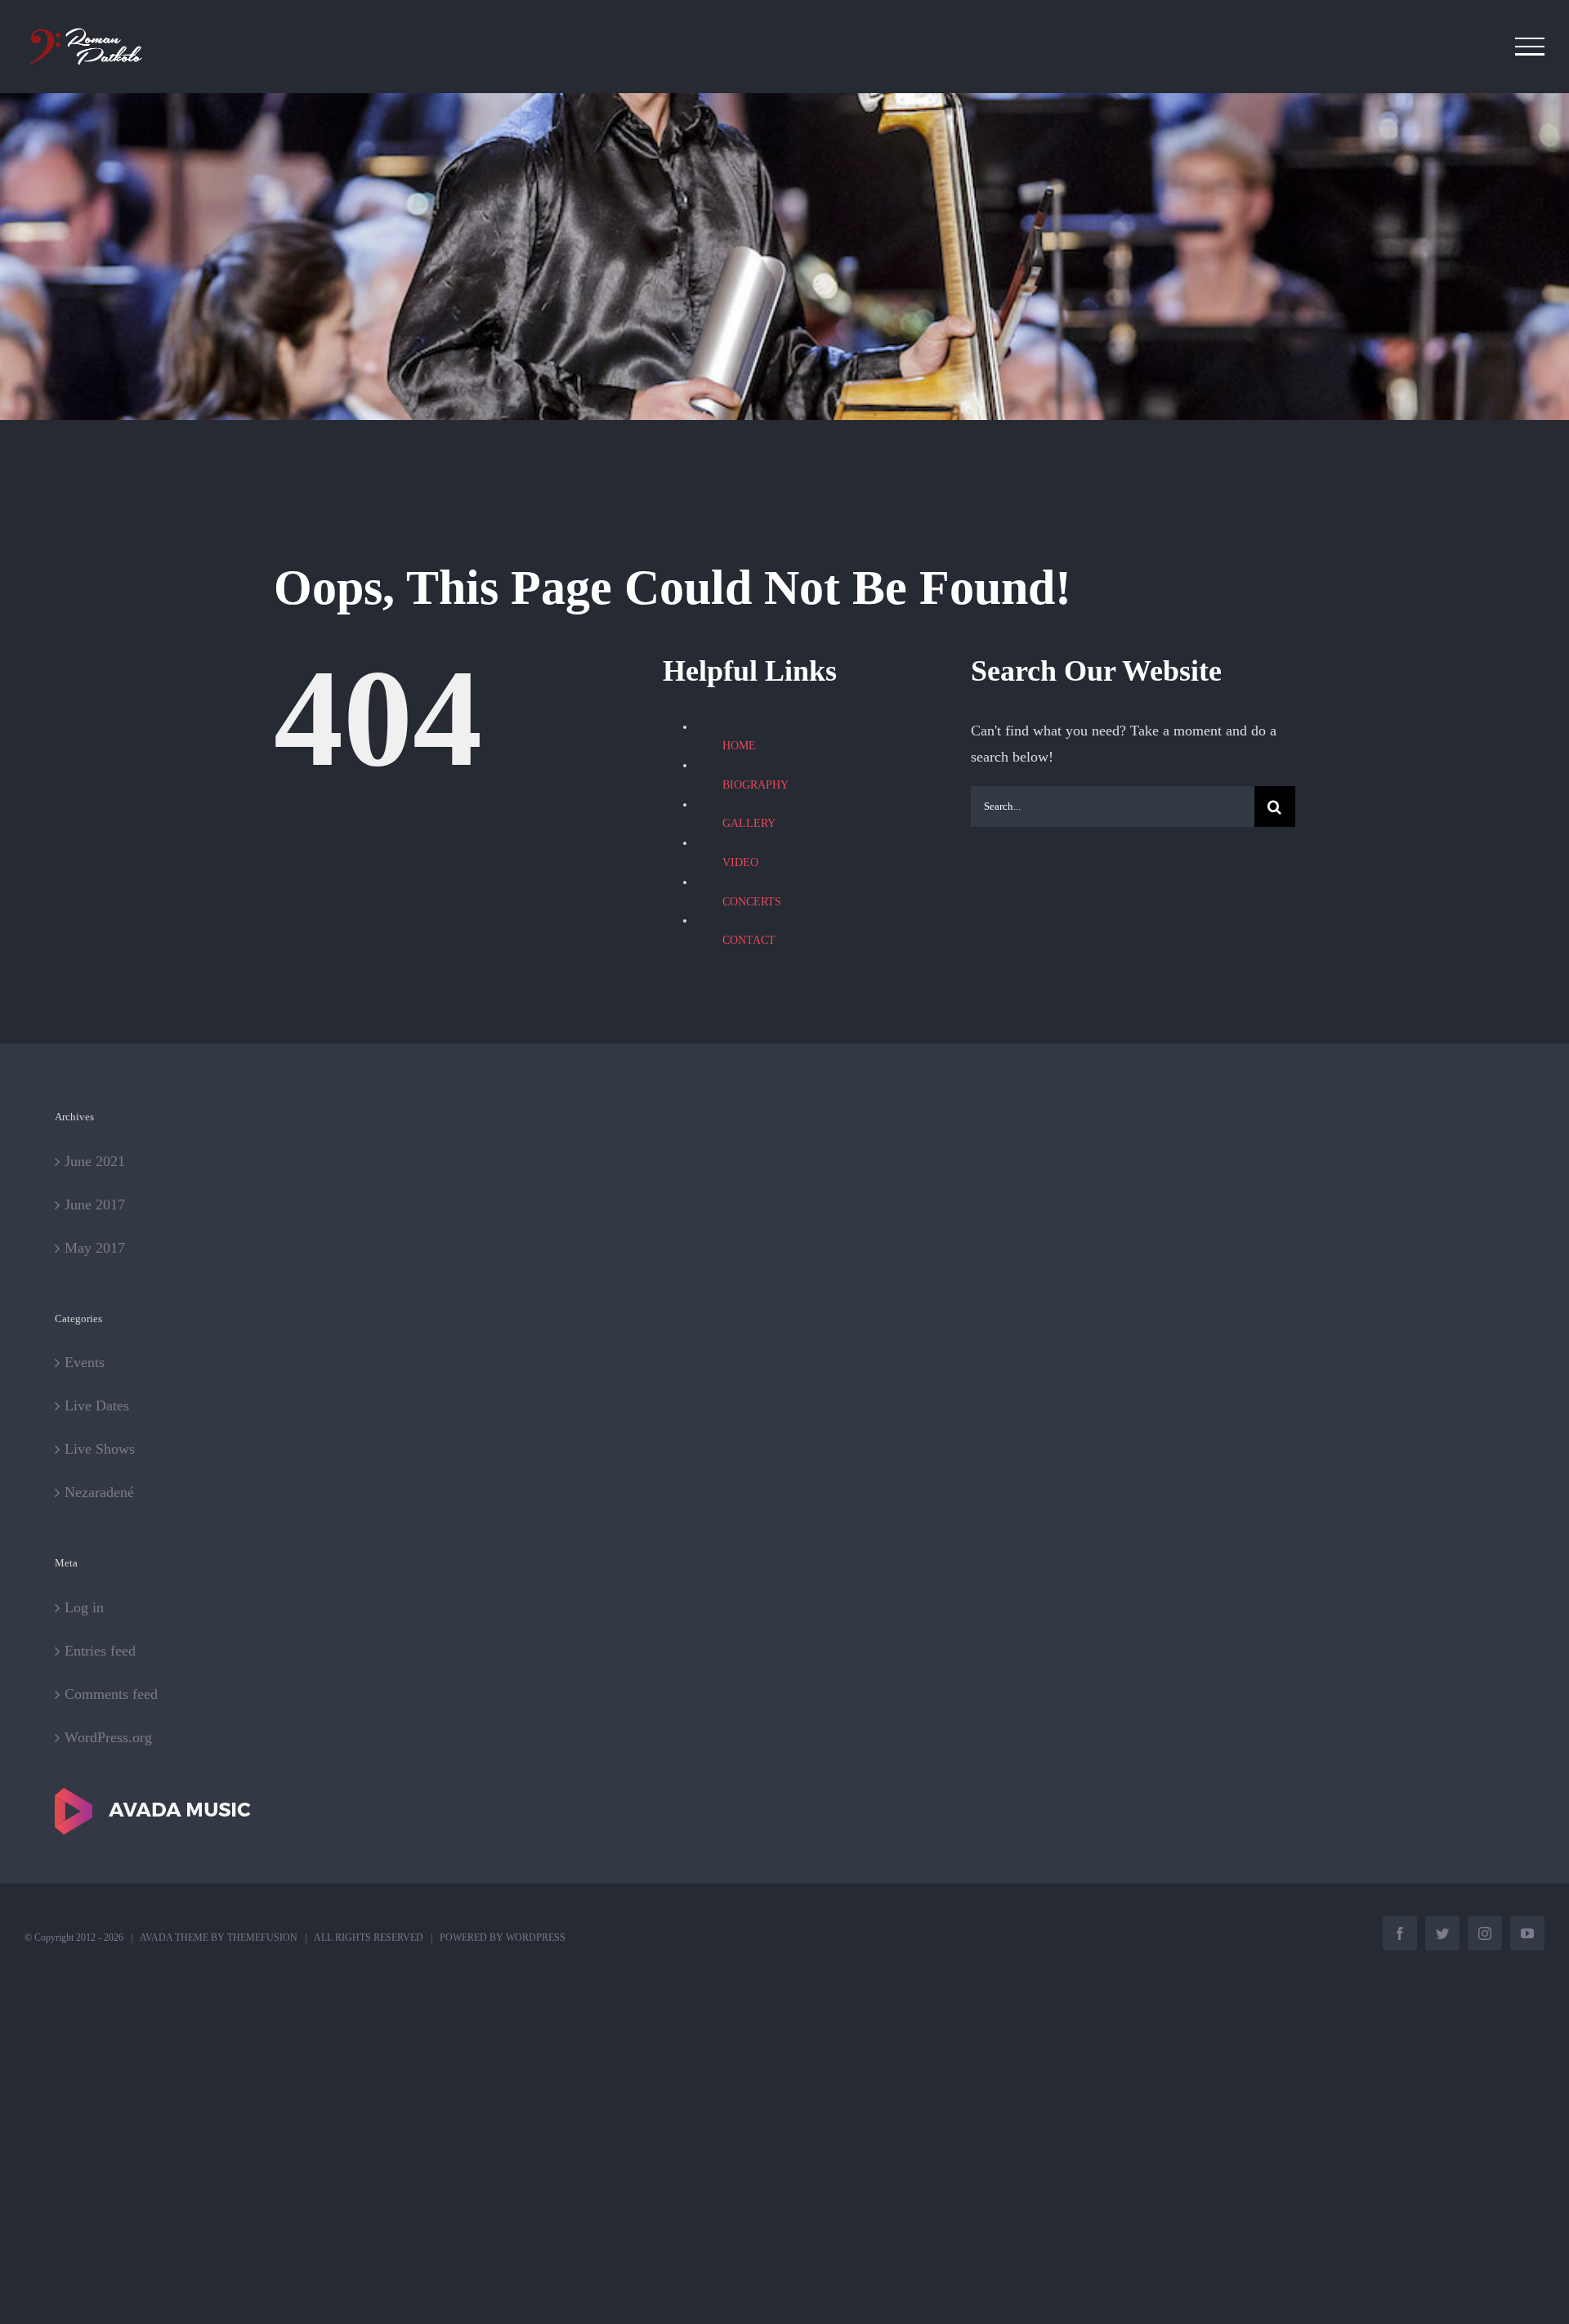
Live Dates (97, 1406)
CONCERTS (752, 902)
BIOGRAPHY (755, 785)
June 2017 (95, 1204)
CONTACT (749, 940)
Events (85, 1362)
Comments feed (111, 1694)
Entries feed (100, 1651)
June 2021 (95, 1161)
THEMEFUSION (262, 1937)
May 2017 (95, 1248)
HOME (739, 746)
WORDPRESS (536, 1937)
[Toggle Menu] (1530, 47)
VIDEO (740, 863)
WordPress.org (108, 1737)
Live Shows (100, 1449)
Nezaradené (99, 1492)
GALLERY (749, 823)
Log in (84, 1607)
